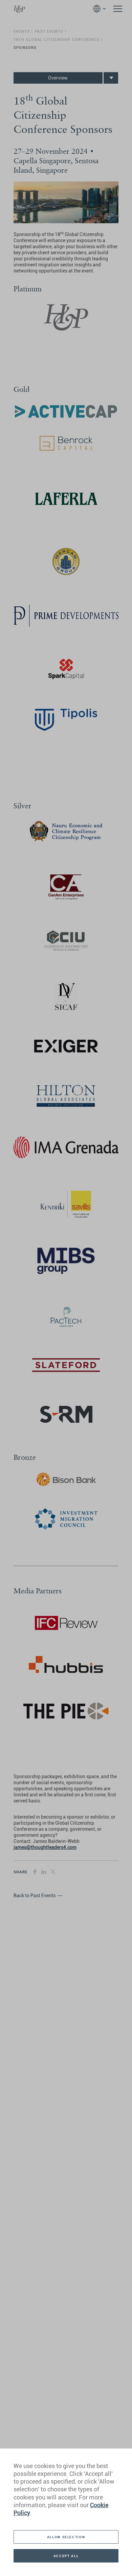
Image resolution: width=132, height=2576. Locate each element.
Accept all (66, 2556)
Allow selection (66, 2537)
